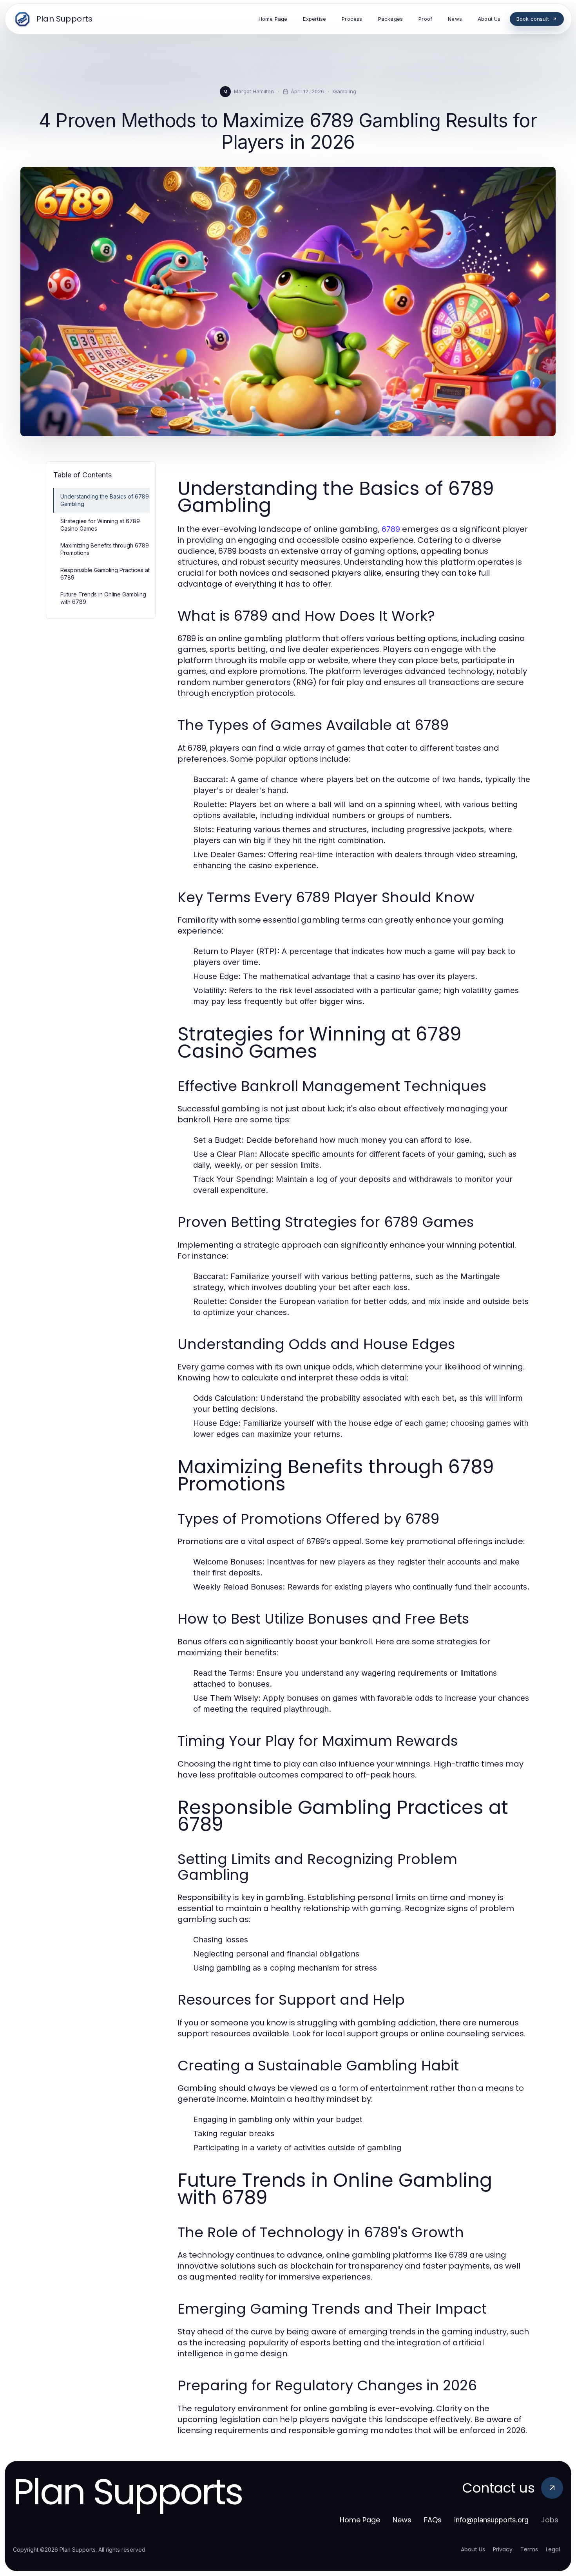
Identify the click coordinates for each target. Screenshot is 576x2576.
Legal (553, 2549)
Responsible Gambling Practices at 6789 (105, 574)
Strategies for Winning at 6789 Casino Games (100, 525)
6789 (391, 529)
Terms (529, 2549)
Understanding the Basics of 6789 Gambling (105, 500)
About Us (473, 2549)
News (402, 2520)
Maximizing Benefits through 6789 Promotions (105, 549)
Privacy (503, 2549)
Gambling (345, 91)
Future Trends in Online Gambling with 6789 (103, 598)
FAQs (433, 2520)
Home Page (360, 2520)
